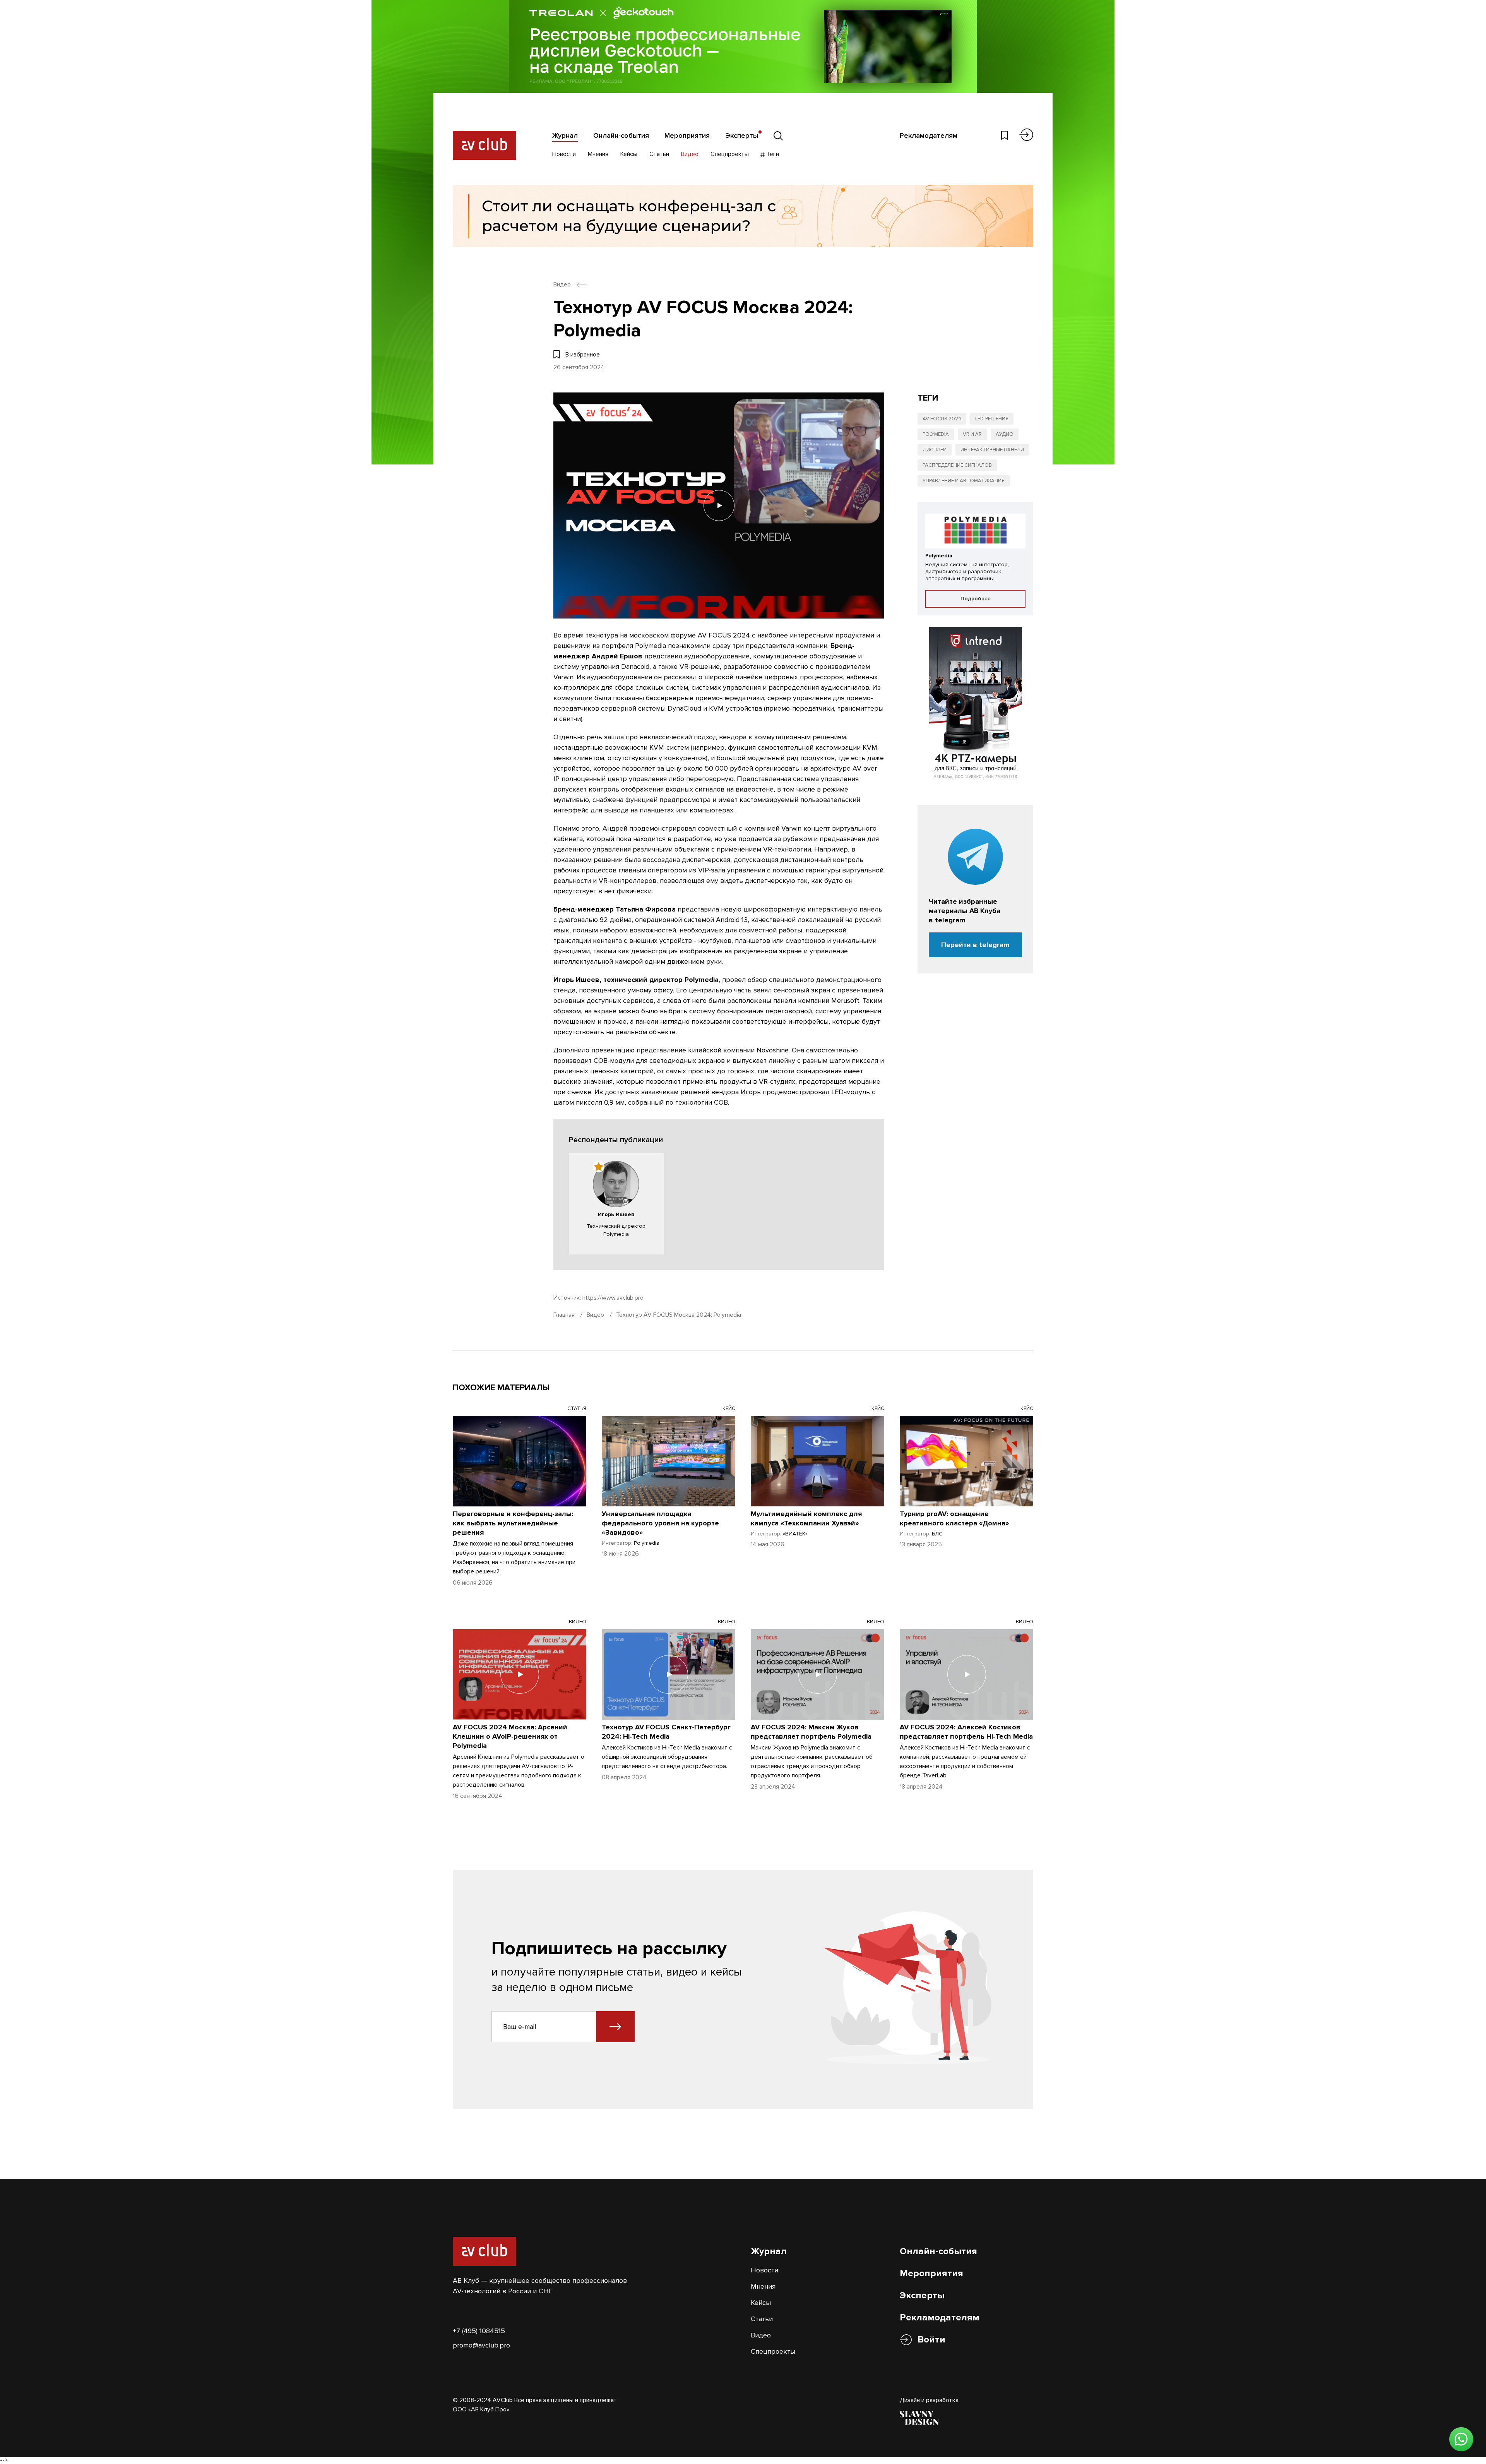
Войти (931, 2340)
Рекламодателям (929, 135)
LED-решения (992, 419)
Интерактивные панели (992, 450)
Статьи (659, 154)
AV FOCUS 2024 (942, 419)
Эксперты (742, 135)
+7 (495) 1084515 (479, 2331)
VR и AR (972, 434)
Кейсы (629, 154)
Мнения (598, 154)
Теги (772, 154)
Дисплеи (935, 450)
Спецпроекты (730, 154)
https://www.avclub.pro (613, 1298)
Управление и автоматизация (964, 481)
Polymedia (936, 434)
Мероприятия (687, 135)
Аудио (1005, 434)
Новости (564, 154)
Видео (690, 154)
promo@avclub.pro (481, 2345)
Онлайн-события (621, 135)
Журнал (565, 135)
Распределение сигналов (957, 465)
